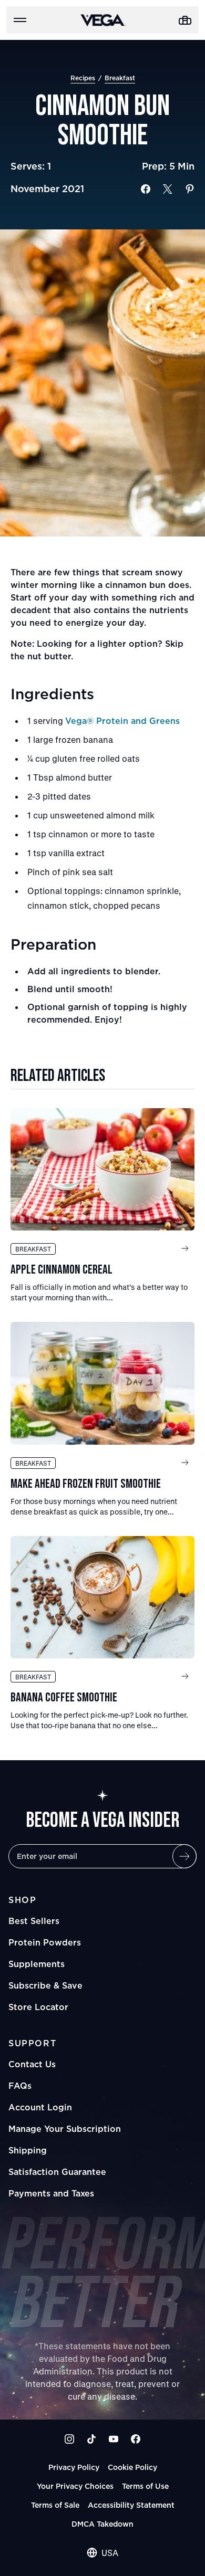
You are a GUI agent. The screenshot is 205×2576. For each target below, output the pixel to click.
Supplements (37, 1964)
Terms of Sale (55, 2505)
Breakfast (120, 78)
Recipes (83, 78)
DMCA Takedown (102, 2524)
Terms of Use (145, 2486)
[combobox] (102, 2553)
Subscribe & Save (45, 1985)
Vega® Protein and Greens (122, 721)
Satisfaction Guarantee (57, 2172)
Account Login (40, 2107)
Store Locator (38, 2007)
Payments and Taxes (51, 2193)
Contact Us (32, 2064)
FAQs (20, 2086)
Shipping (28, 2150)
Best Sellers (34, 1921)
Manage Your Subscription (65, 2129)
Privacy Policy (74, 2467)
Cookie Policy (132, 2467)
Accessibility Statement (131, 2505)
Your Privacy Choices (75, 2486)
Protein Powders (45, 1942)
